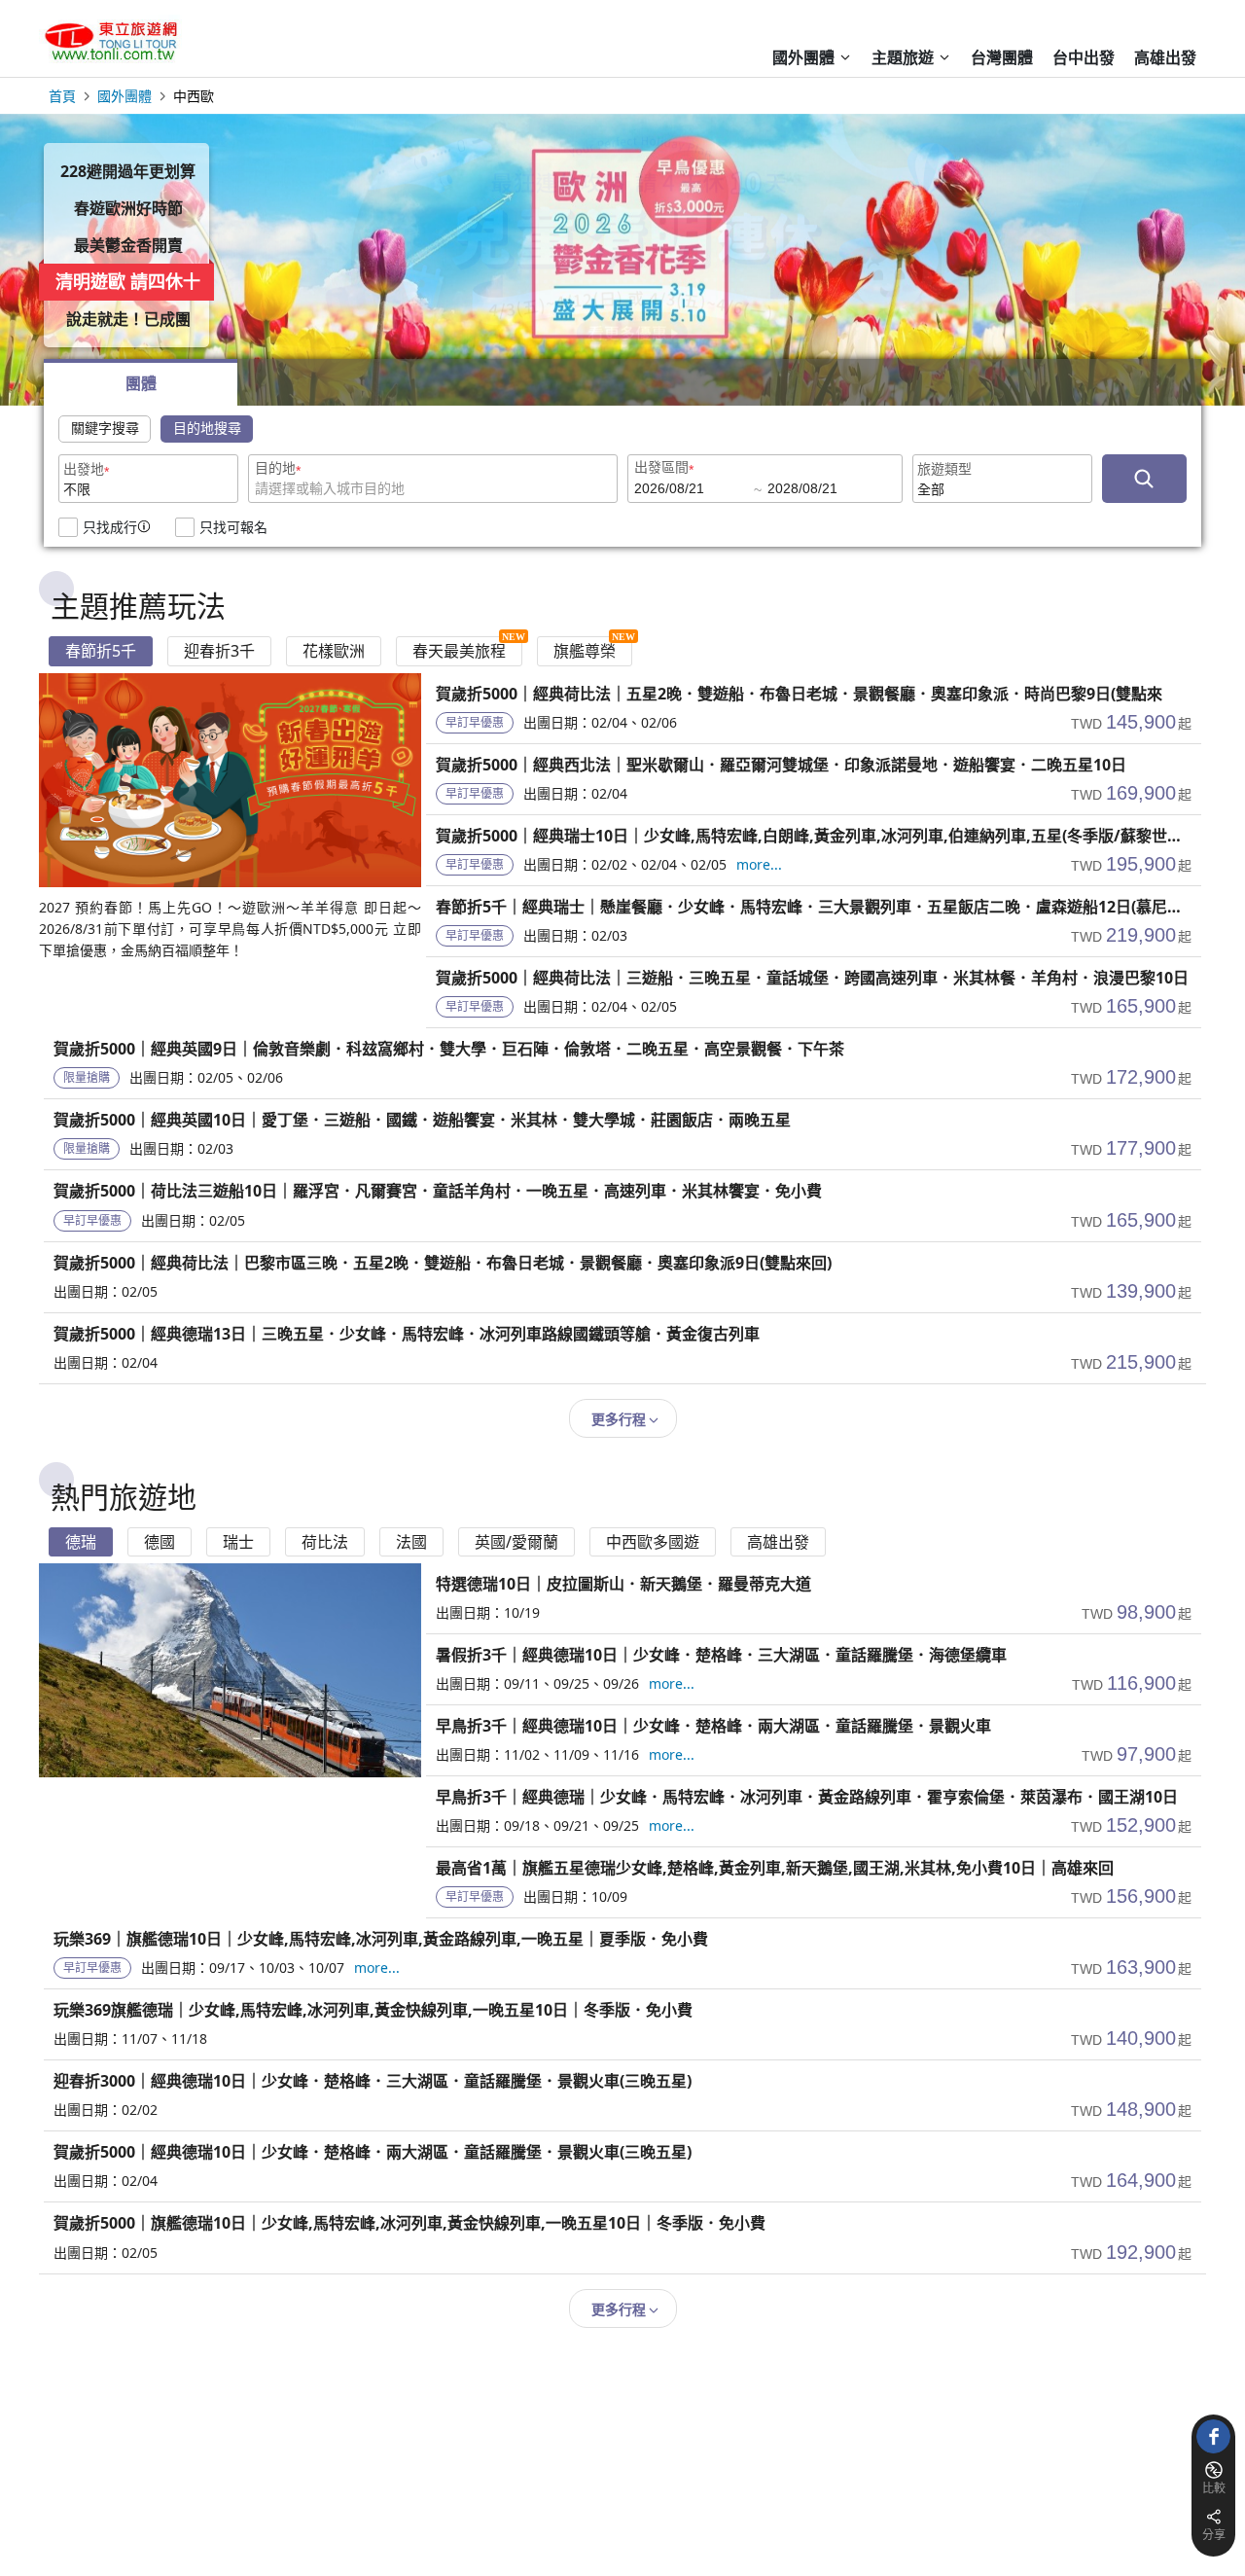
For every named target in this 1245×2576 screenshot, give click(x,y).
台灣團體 (1002, 57)
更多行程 (619, 1419)
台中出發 (1084, 57)
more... (759, 865)
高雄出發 (1165, 57)
